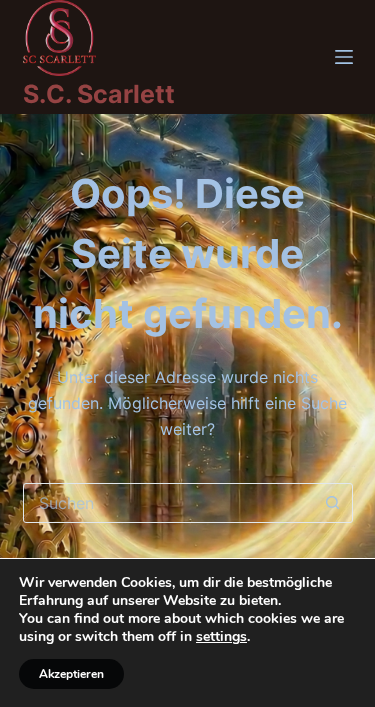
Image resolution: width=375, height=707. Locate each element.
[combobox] (169, 503)
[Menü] (344, 57)
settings (221, 637)
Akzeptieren (71, 674)
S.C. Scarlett (99, 94)
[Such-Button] (333, 503)
